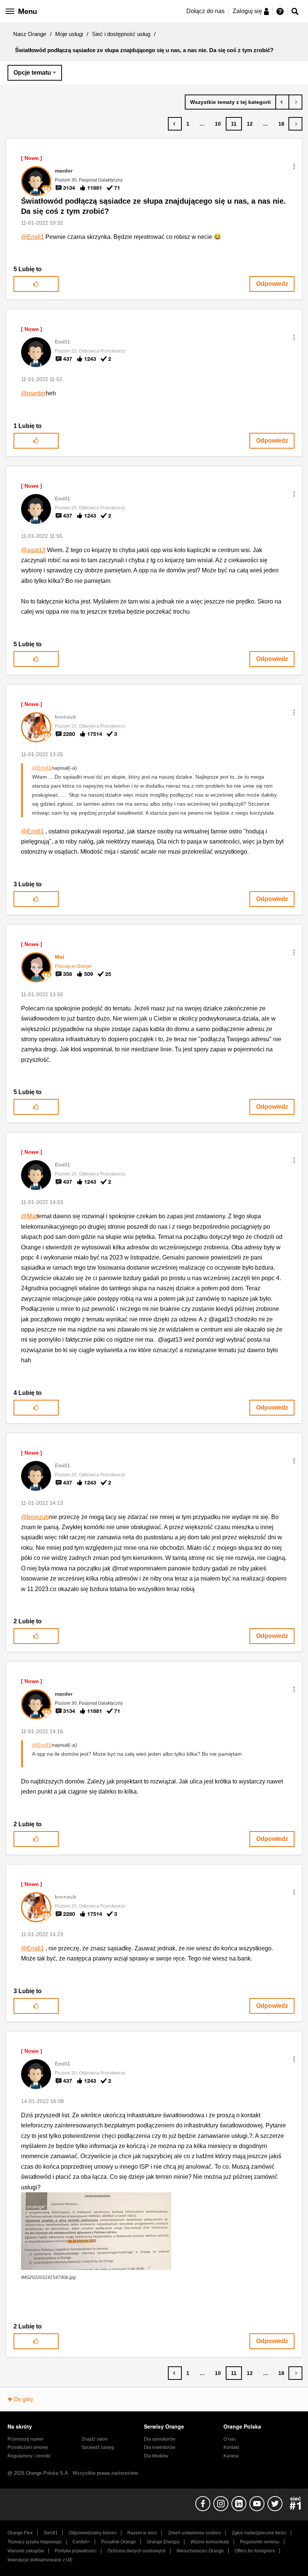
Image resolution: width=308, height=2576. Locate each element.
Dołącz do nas (205, 11)
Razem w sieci (142, 2533)
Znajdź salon (95, 2439)
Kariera (231, 2456)
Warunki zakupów (26, 2551)
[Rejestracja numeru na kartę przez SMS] (282, 102)
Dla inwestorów (160, 2447)
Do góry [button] (24, 2399)
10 (218, 124)
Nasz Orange (30, 34)
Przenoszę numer (26, 2439)
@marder (33, 393)
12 (250, 124)
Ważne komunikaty (210, 2542)
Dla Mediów (156, 2456)
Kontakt (231, 2447)
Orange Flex (20, 2533)
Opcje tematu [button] (32, 73)
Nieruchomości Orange (200, 2551)
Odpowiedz (272, 284)
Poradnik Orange (119, 2542)
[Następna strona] (295, 124)
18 (281, 124)
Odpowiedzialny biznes (93, 2533)
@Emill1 (32, 237)
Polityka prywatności (76, 2551)
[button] (294, 166)
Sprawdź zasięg (98, 2447)
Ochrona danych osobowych (137, 2551)
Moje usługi (69, 34)
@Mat (29, 1216)
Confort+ (81, 2542)
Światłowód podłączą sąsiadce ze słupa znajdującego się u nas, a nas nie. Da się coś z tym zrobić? (153, 206)
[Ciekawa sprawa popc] (295, 102)
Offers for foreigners (255, 2551)
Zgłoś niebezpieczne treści (259, 2533)
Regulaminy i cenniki (29, 2456)
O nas (229, 2439)
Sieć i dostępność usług (121, 34)
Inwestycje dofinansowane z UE (40, 2560)
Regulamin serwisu (260, 2542)
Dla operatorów (160, 2439)
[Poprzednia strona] (175, 124)
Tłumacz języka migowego (35, 2542)
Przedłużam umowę (28, 2447)
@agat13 (33, 550)
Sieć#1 (51, 2533)
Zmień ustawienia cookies (194, 2533)
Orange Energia (163, 2542)
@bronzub (35, 1517)
